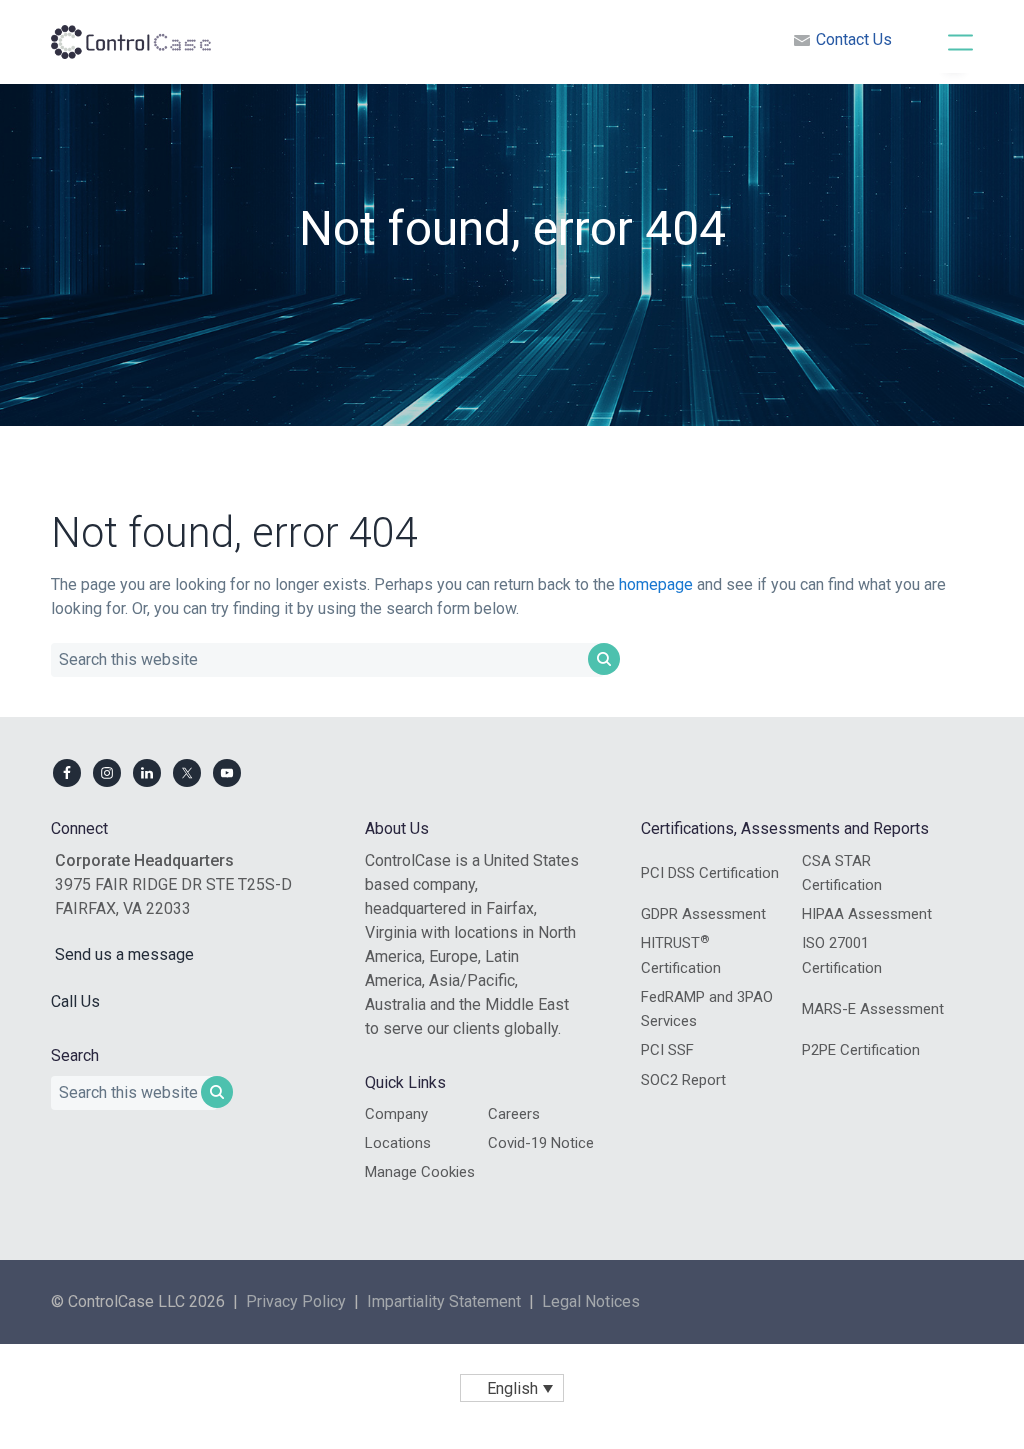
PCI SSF (667, 1050)
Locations (398, 1143)
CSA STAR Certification (842, 873)
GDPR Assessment (703, 914)
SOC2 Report (683, 1080)
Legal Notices (591, 1301)
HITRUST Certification (681, 955)
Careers (514, 1114)
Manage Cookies (420, 1172)
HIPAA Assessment (867, 914)
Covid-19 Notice (541, 1143)
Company (396, 1114)
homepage (656, 584)
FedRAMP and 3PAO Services (707, 1009)
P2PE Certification (861, 1050)
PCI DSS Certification (710, 873)
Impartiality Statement (444, 1301)
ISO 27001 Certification (842, 955)
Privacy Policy (296, 1301)
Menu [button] (939, 41)
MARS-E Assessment (873, 1009)
